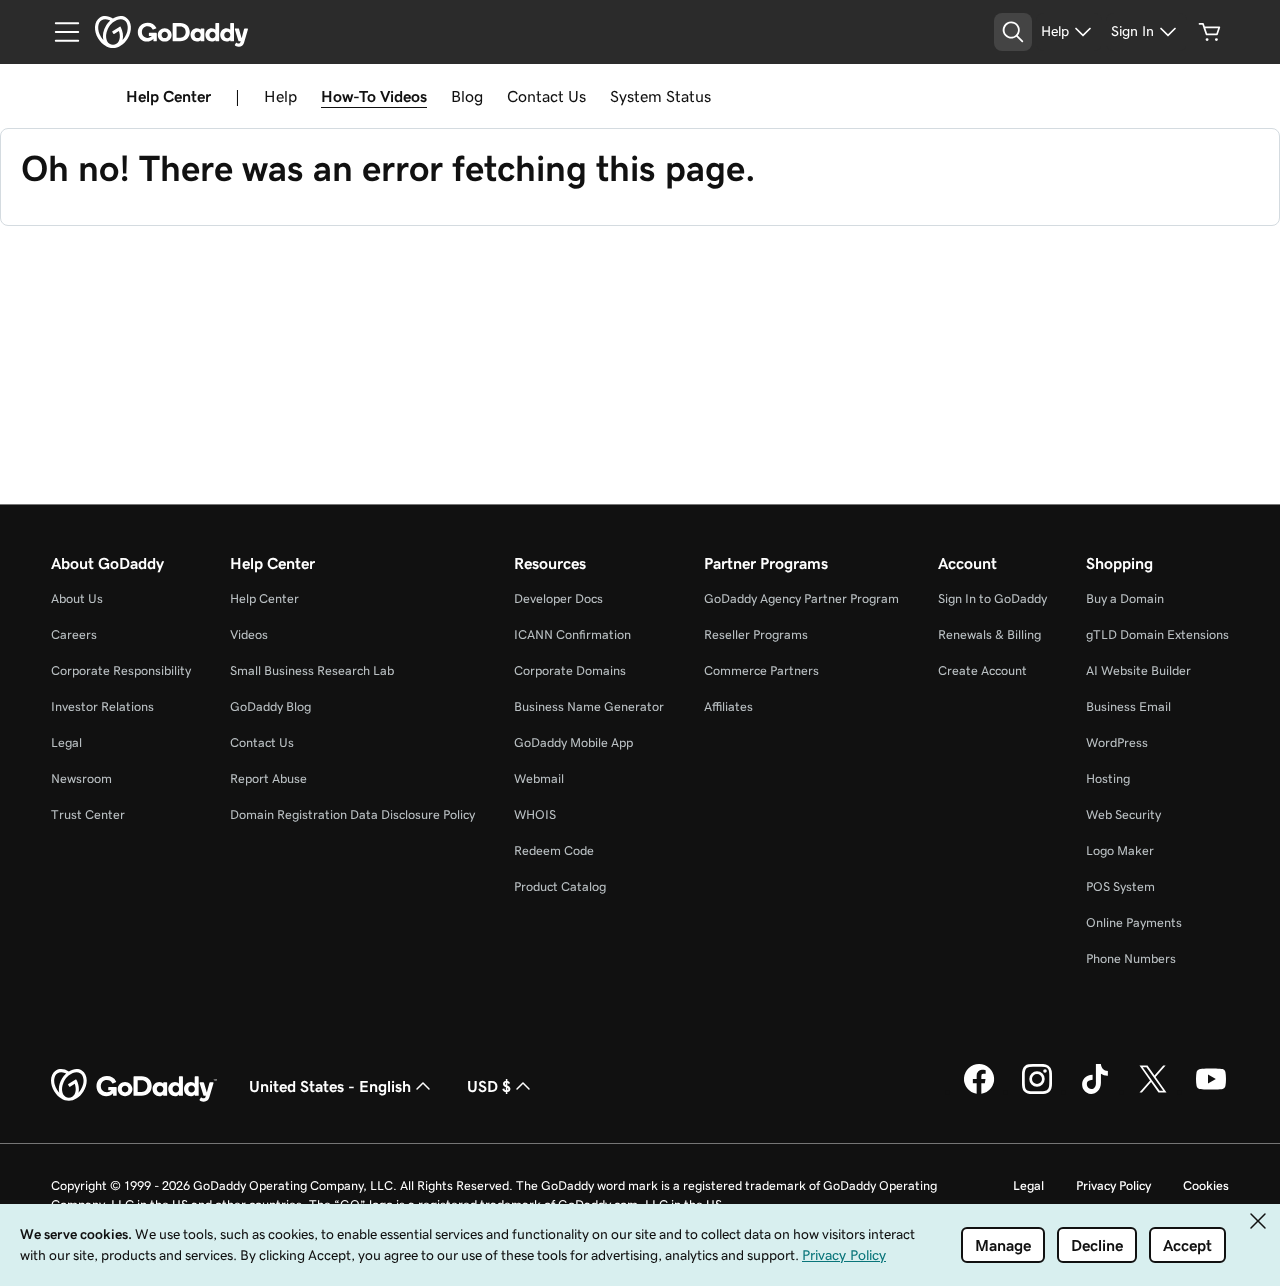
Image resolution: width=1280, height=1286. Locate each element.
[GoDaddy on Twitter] (1153, 1091)
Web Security (1123, 814)
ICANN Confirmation (572, 634)
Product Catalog (560, 886)
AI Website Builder (1138, 670)
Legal (66, 742)
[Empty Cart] (1210, 32)
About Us (77, 598)
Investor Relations (102, 706)
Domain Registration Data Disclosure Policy (352, 814)
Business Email (1128, 706)
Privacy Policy (1113, 1185)
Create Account (982, 670)
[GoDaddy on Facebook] (979, 1091)
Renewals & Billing (989, 634)
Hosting (1108, 778)
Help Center (264, 598)
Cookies (1206, 1185)
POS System (1120, 886)
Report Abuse (268, 778)
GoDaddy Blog (270, 706)
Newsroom (81, 778)
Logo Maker (1120, 850)
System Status (660, 96)
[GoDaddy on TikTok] (1095, 1091)
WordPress (1117, 742)
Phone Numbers (1131, 958)
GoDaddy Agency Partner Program (801, 598)
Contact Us (546, 96)
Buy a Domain (1125, 598)
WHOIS (535, 814)
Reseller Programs (756, 634)
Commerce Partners (761, 670)
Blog (467, 96)
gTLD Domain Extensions (1157, 634)
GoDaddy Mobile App (573, 742)
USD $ (489, 1086)
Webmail (539, 778)
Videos (249, 634)
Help (280, 96)
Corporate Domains (570, 670)
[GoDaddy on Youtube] (1211, 1091)
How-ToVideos (374, 96)
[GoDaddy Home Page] (134, 1086)
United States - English (330, 1086)
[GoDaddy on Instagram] (1037, 1091)
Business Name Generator (589, 706)
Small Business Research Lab (312, 670)
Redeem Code (554, 850)
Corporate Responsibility (121, 670)
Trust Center (88, 814)
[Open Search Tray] (1013, 32)
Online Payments (1134, 922)
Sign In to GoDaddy (992, 598)
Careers (74, 634)
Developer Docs (558, 598)
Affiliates (728, 706)
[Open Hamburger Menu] (59, 32)
